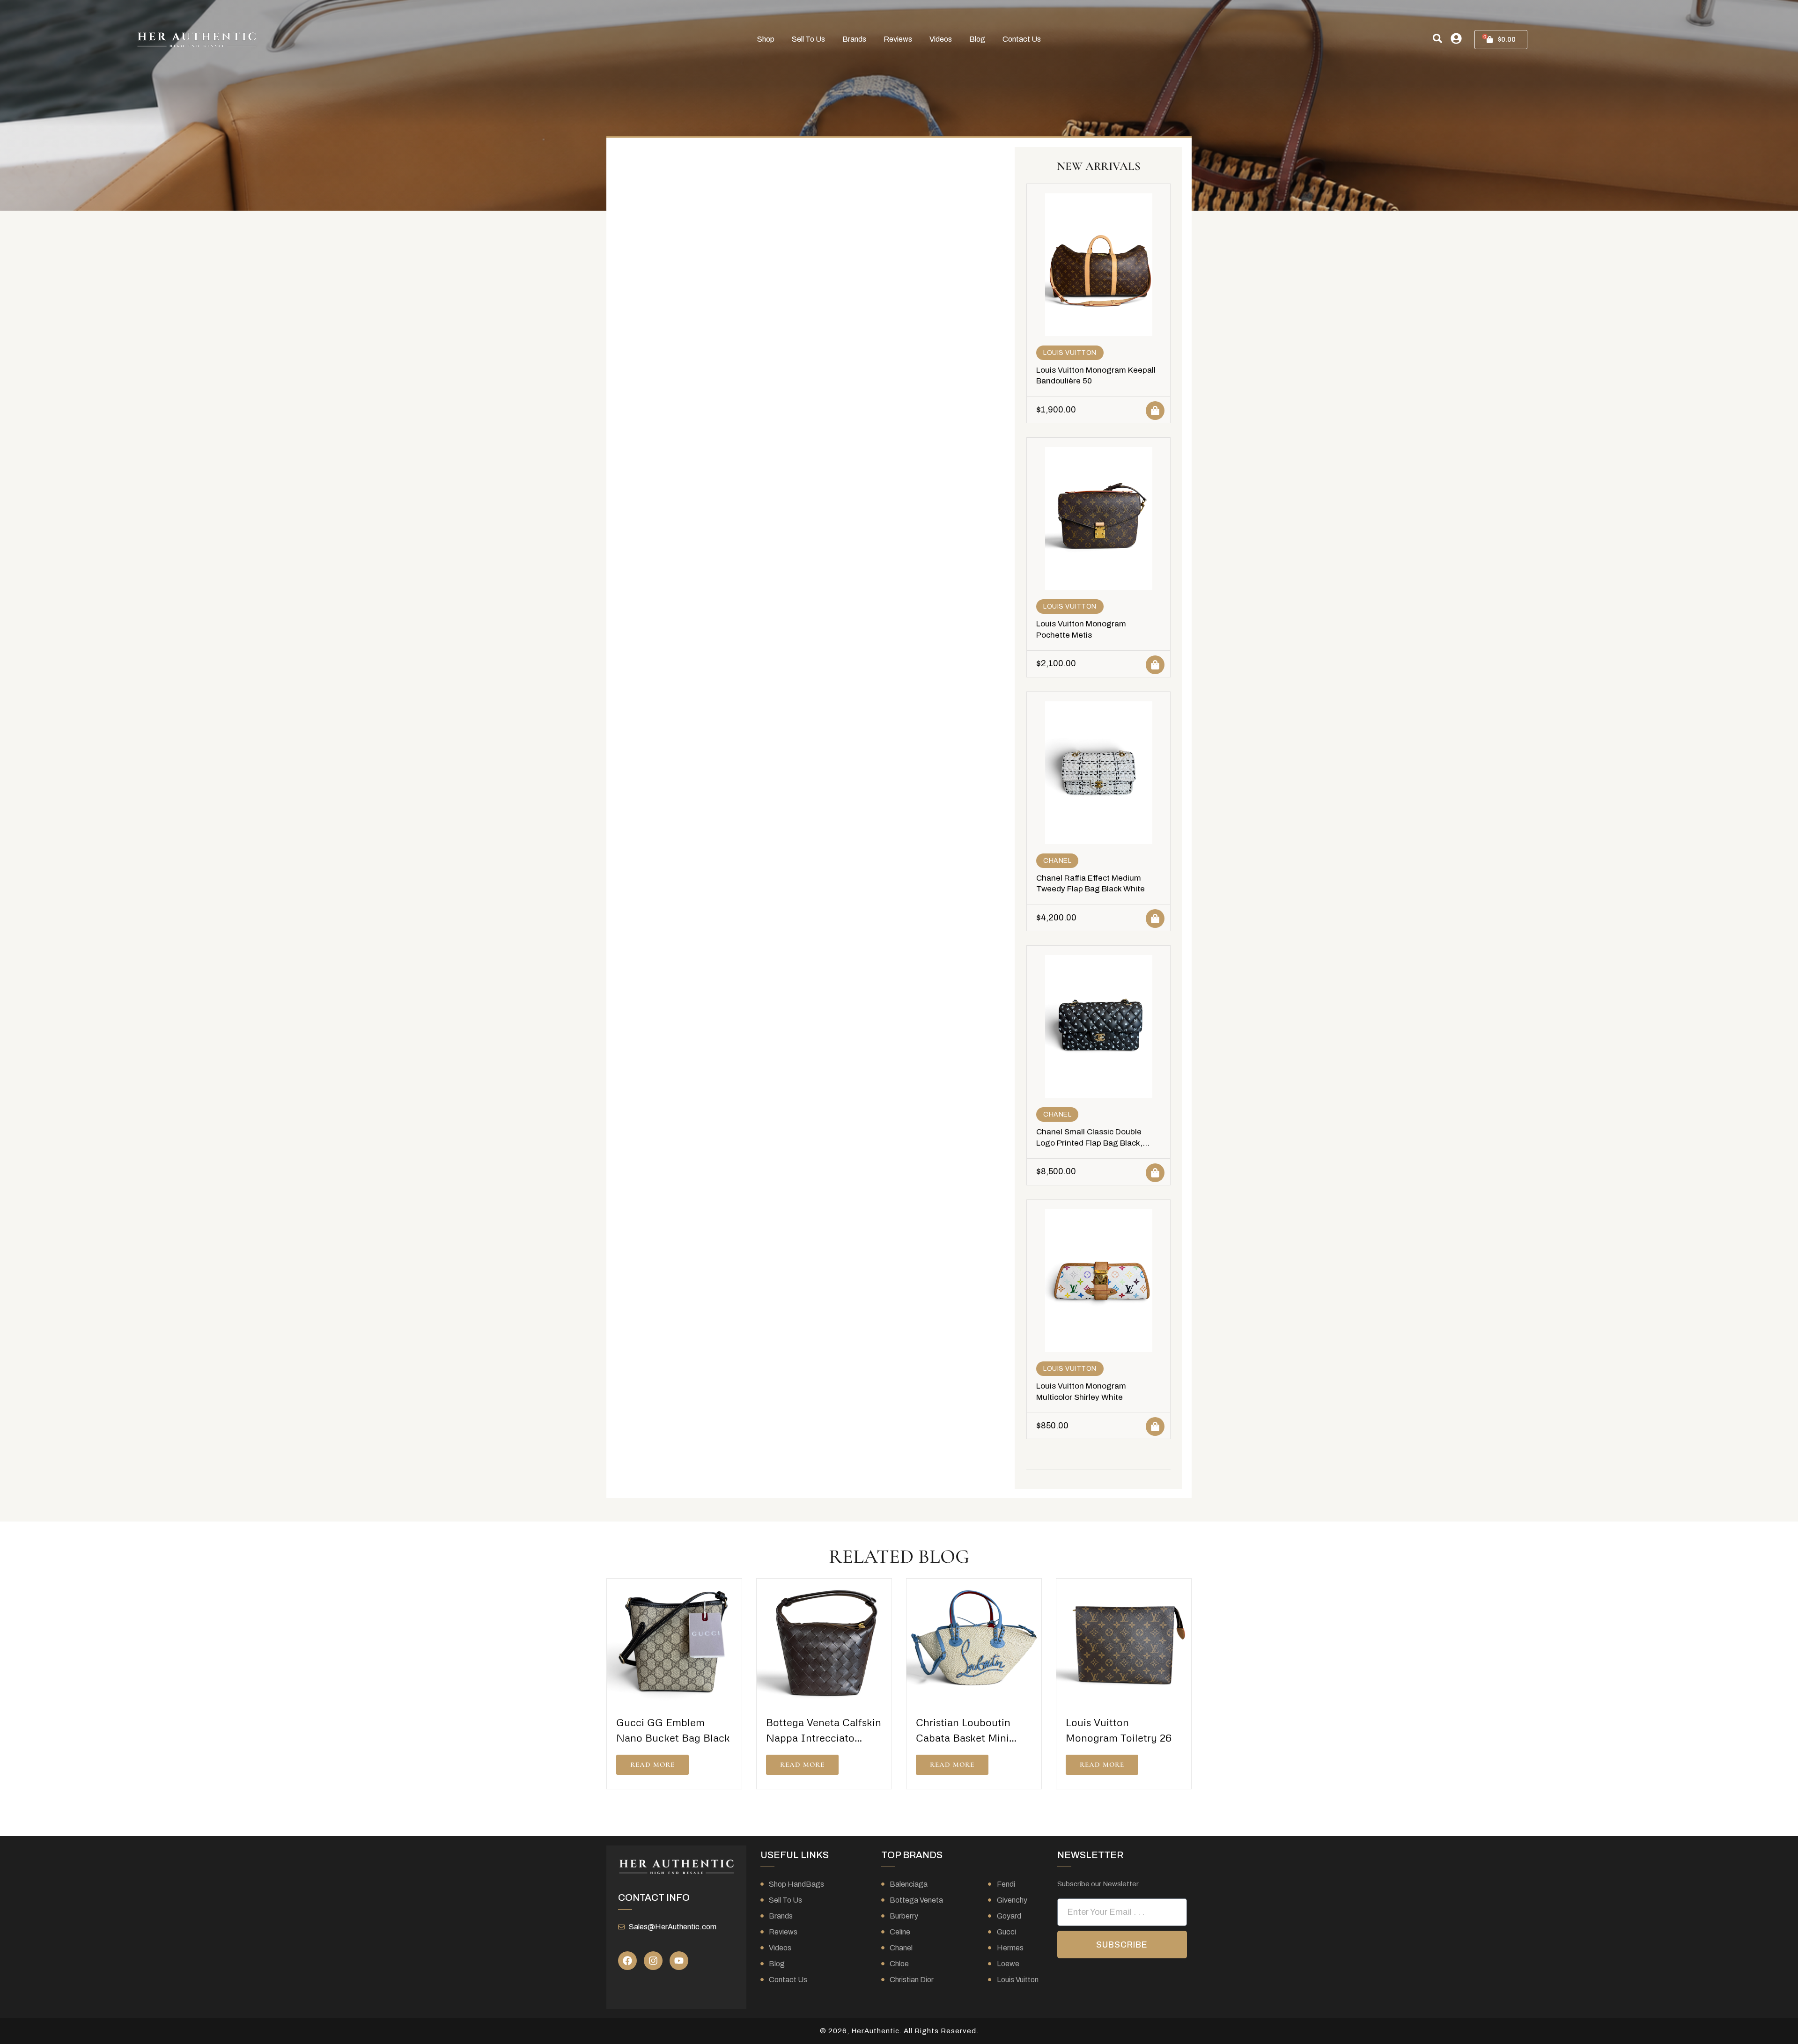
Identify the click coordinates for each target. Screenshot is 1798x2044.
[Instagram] (653, 1961)
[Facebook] (627, 1961)
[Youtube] (679, 1961)
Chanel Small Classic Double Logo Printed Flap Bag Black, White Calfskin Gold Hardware (1091, 1143)
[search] (1437, 38)
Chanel (1057, 861)
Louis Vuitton (1070, 353)
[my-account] (1456, 38)
